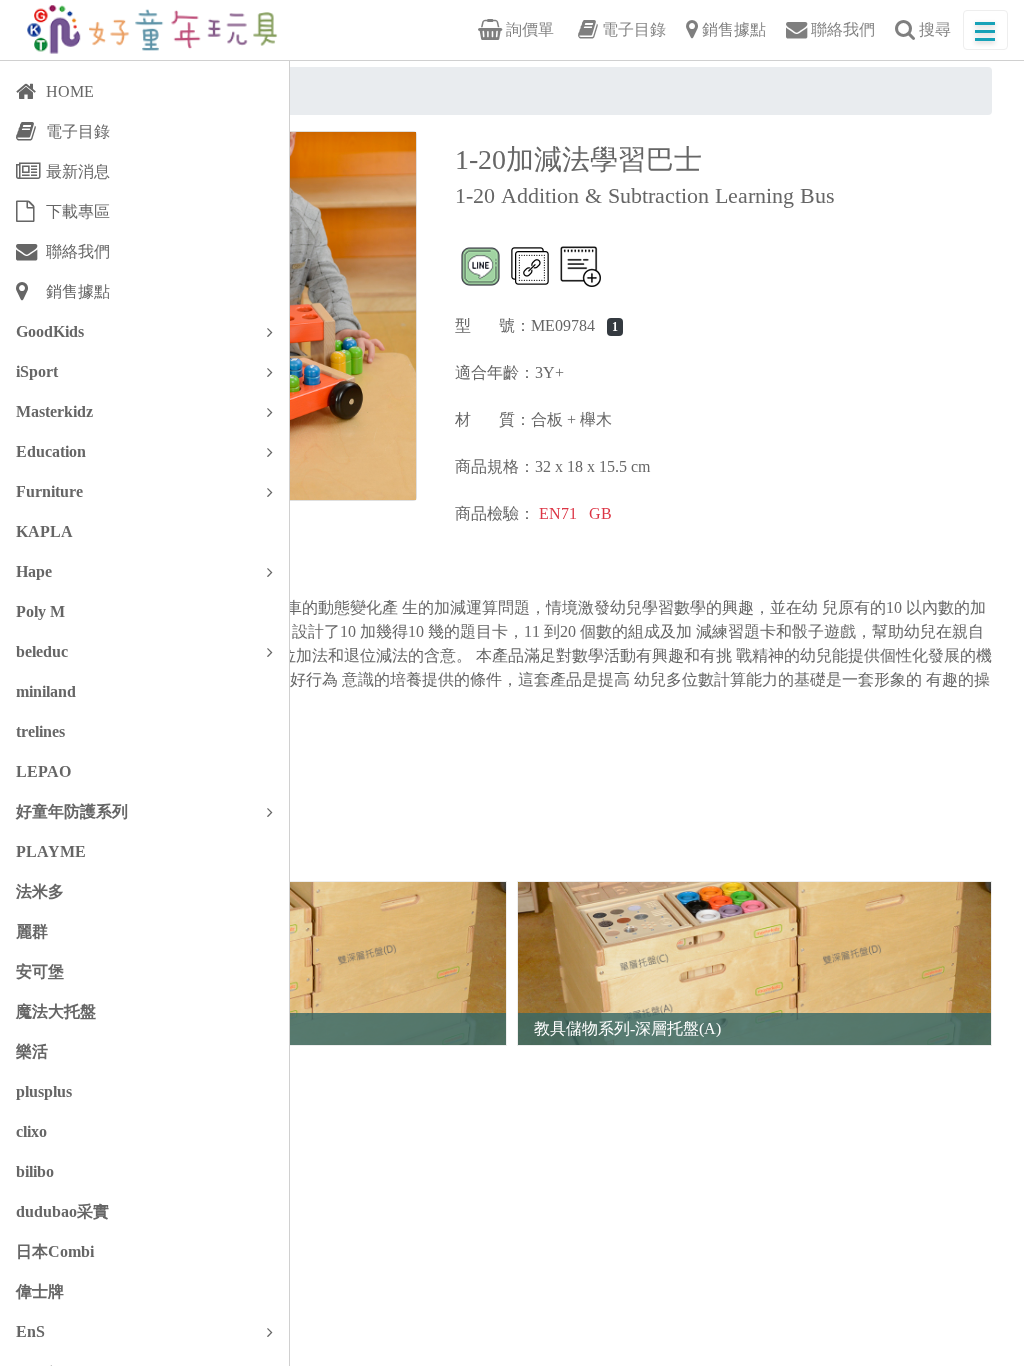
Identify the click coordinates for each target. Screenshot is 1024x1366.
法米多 (40, 891)
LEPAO (43, 771)
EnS (30, 1331)
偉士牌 (40, 1291)
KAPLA (44, 531)
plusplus (44, 1091)
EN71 (558, 513)
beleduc (42, 651)
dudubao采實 (62, 1211)
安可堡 (40, 971)
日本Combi (55, 1251)
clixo (31, 1131)
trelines (40, 731)
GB (600, 513)
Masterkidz (54, 411)
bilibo (35, 1171)
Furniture (49, 491)
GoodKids (50, 331)
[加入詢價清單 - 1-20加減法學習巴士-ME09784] (580, 266)
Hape (34, 571)
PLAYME (51, 851)
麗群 (32, 931)
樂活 (32, 1051)
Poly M (40, 611)
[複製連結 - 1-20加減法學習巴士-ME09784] (530, 266)
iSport (37, 371)
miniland (46, 691)
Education (51, 451)
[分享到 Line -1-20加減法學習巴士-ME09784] (480, 266)
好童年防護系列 (72, 811)
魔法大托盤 (56, 1011)
